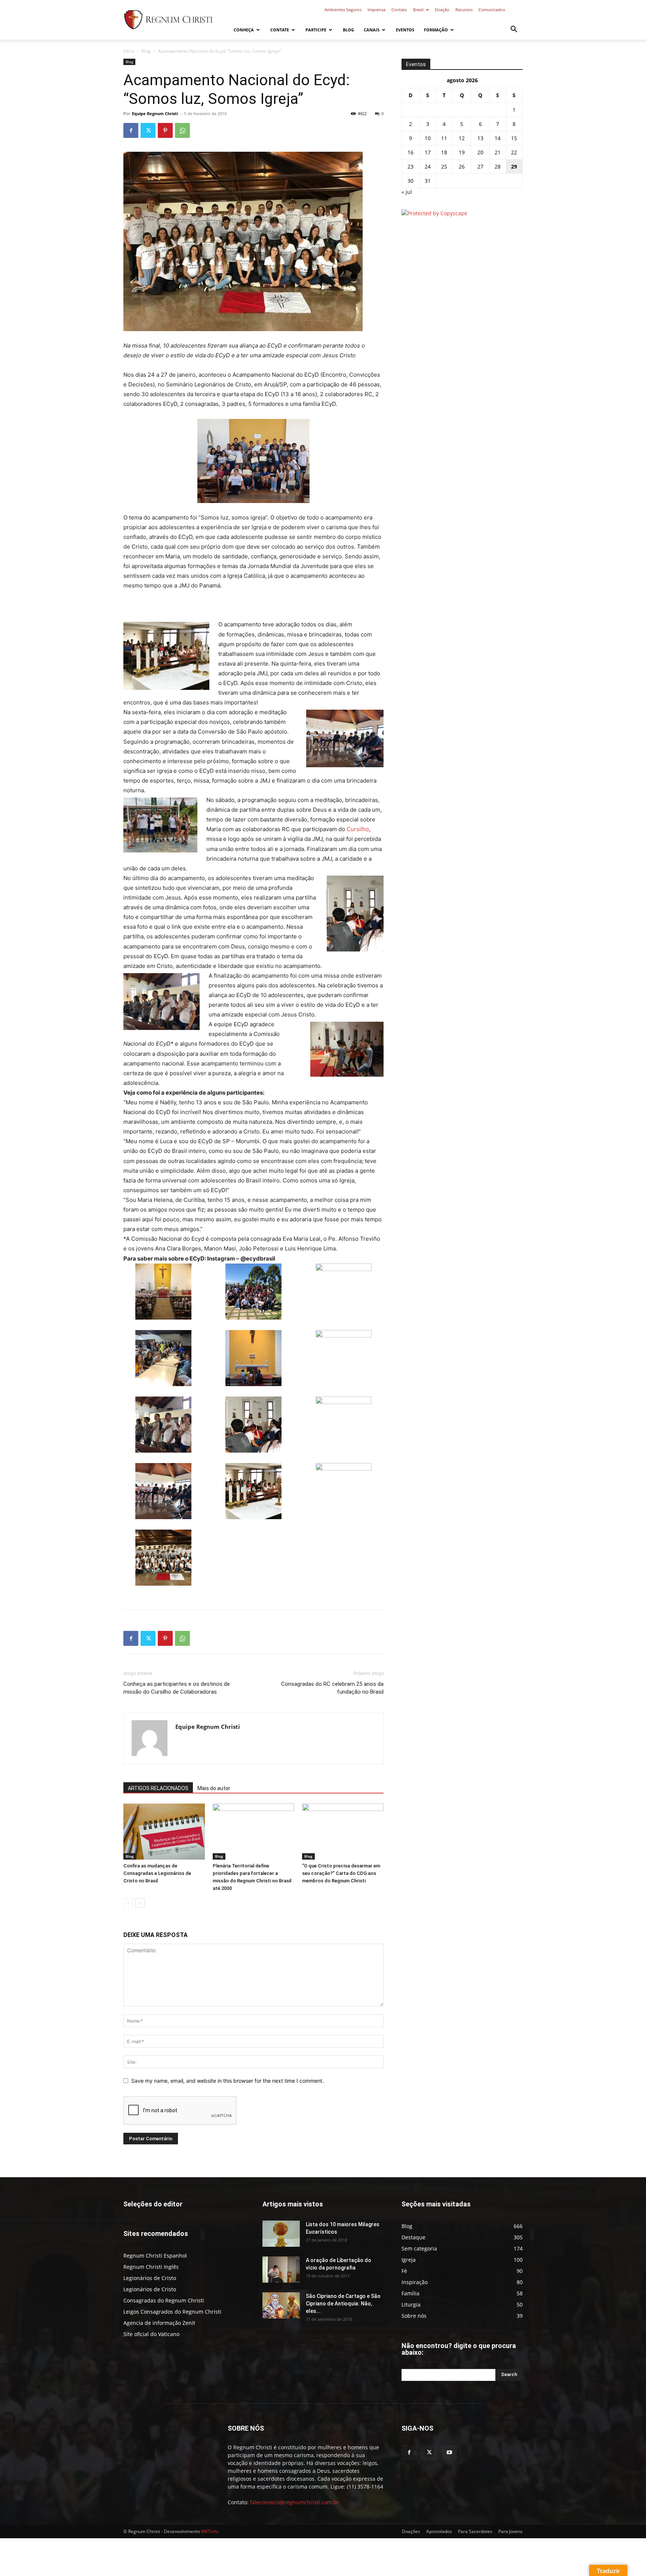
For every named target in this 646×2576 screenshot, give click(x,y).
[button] (514, 30)
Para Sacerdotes (475, 2531)
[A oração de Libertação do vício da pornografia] (281, 2270)
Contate (280, 30)
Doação (442, 10)
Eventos (405, 30)
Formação (436, 30)
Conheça (244, 30)
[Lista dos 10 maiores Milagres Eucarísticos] (281, 2234)
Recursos (464, 10)
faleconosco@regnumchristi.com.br (295, 2502)
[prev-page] (128, 1903)
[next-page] (140, 1903)
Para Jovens (510, 2531)
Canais (372, 30)
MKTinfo (210, 2531)
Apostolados (439, 2531)
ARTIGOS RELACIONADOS (158, 1788)
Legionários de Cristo (150, 2278)
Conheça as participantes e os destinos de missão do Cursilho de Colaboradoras (177, 1688)
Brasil (418, 10)
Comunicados (492, 10)
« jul (407, 192)
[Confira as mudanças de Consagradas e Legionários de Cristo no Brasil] (164, 1832)
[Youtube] (449, 2453)
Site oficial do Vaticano (151, 2334)
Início (129, 51)
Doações (411, 2531)
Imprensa (376, 10)
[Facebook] (131, 130)
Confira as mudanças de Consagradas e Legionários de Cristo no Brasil (157, 1873)
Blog (348, 30)
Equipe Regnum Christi (155, 113)
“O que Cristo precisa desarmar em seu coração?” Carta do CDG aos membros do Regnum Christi (341, 1873)
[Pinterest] (165, 130)
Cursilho (358, 829)
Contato (399, 10)
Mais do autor (214, 1788)
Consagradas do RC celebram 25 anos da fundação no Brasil (332, 1688)
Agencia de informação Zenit (159, 2323)
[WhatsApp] (182, 130)
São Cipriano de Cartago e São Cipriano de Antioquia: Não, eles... (343, 2304)
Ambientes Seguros (343, 10)
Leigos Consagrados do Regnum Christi (172, 2312)
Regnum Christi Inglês (151, 2267)
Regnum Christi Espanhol (155, 2256)
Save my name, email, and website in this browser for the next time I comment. (227, 2081)
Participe (316, 30)
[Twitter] (148, 130)
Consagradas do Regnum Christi (164, 2300)
